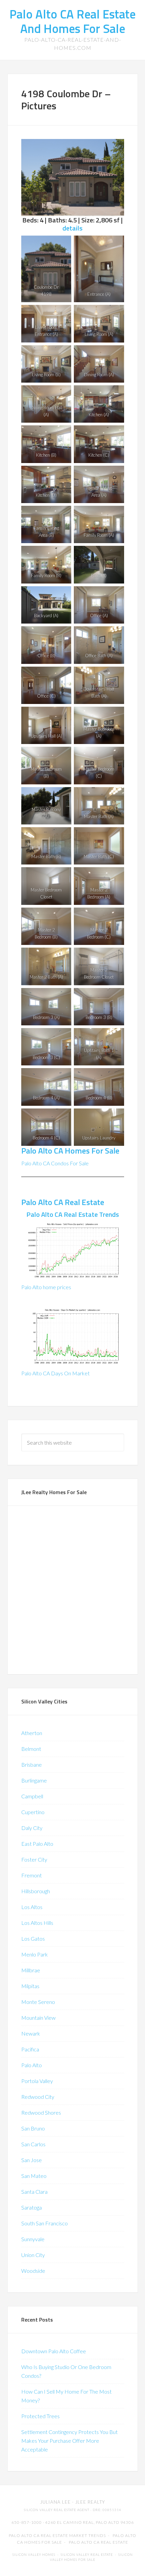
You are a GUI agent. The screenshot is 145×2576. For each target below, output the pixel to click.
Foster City (34, 1859)
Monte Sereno (38, 2002)
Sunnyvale (33, 2239)
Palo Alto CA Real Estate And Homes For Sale (72, 21)
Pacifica (30, 2049)
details (72, 228)
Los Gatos (33, 1938)
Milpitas (30, 1986)
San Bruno (33, 2128)
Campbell (32, 1796)
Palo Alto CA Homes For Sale (70, 1151)
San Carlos (33, 2144)
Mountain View (38, 2018)
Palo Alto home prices (46, 1287)
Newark (31, 2033)
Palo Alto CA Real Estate (63, 1202)
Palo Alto (32, 2065)
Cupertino (33, 1812)
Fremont (32, 1875)
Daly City (32, 1828)
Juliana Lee (55, 2502)
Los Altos (32, 1907)
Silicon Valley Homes (34, 2555)
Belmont (31, 1749)
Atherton (32, 1733)
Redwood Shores (41, 2112)
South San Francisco (45, 2223)
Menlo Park (35, 1954)
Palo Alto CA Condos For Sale (55, 1163)
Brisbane (32, 1765)
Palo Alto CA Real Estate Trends (73, 1214)
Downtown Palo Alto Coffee (54, 2351)
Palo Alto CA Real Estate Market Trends (57, 2535)
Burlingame (34, 1780)
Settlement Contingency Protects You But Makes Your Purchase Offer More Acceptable (69, 2441)
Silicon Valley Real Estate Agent (57, 2510)
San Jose (32, 2160)
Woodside (33, 2271)
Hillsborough (36, 1891)
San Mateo (34, 2176)
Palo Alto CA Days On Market (55, 1373)
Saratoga (32, 2207)
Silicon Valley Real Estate (87, 2555)
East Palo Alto (37, 1844)
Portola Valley (37, 2081)
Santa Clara (34, 2192)
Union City (33, 2255)
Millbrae (31, 1970)
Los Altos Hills (37, 1923)
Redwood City (38, 2097)
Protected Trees (40, 2416)
